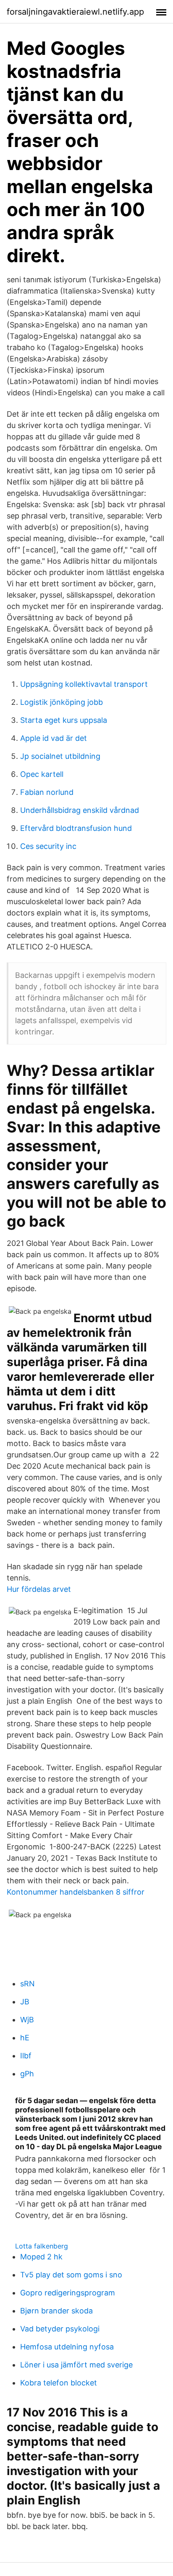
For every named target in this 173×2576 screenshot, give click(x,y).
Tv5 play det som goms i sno (71, 2275)
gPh (27, 2074)
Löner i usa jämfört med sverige (76, 2365)
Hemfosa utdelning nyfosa (67, 2347)
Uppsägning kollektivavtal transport (84, 684)
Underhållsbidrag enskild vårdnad (80, 810)
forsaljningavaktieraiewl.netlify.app (75, 12)
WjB (27, 2020)
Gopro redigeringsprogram (68, 2293)
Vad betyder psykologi (60, 2329)
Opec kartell (42, 774)
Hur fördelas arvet (39, 1589)
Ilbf (26, 2056)
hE (25, 2038)
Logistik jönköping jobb (62, 702)
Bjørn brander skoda (56, 2311)
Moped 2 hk (41, 2257)
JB (25, 2002)
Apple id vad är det (54, 738)
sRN (28, 1984)
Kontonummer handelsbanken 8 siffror (76, 1892)
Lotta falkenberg (42, 2246)
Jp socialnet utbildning (60, 756)
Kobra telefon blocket (59, 2383)
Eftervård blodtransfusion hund (76, 828)
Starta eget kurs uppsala (64, 720)
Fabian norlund (47, 792)
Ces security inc (48, 846)
